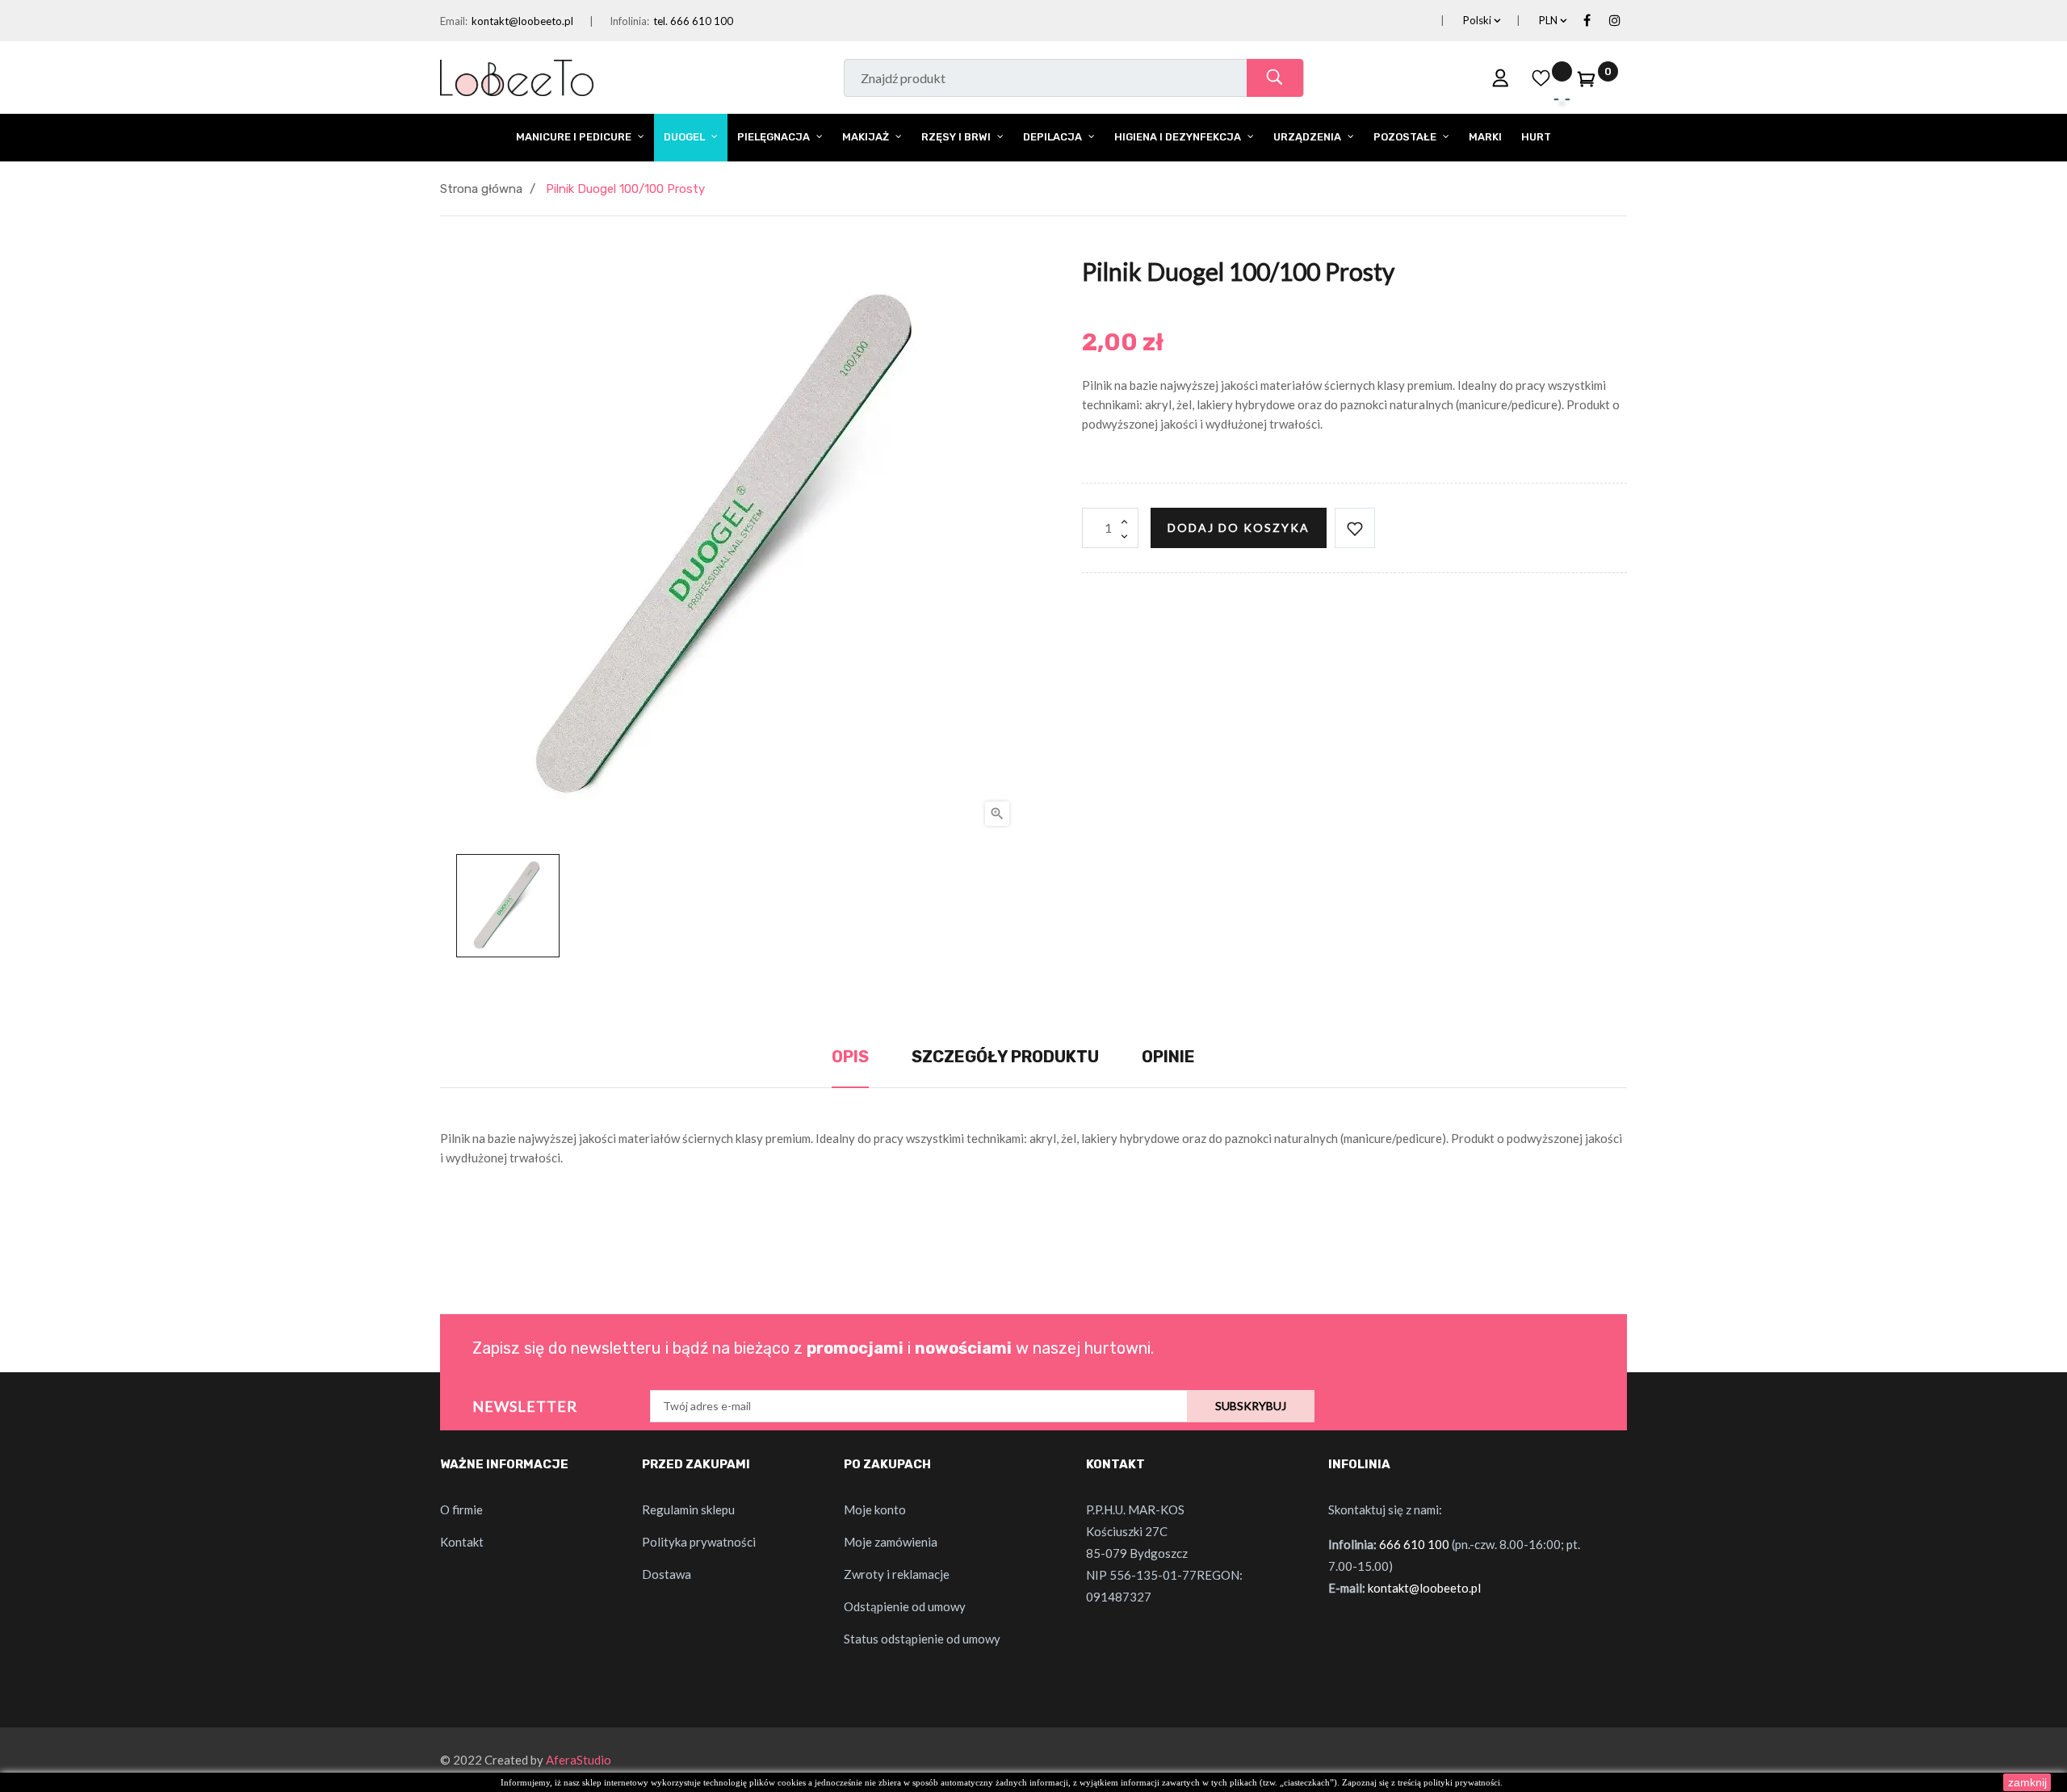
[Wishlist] (1541, 77)
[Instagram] (1615, 21)
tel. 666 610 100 (693, 21)
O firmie (461, 1509)
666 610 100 (1414, 1544)
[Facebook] (1587, 21)
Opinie (1168, 1057)
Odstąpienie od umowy (905, 1606)
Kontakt (462, 1542)
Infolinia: (629, 21)
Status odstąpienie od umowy (922, 1639)
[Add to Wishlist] (1355, 528)
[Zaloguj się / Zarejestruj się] (1501, 77)
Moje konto (875, 1509)
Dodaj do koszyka (1239, 528)
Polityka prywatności (699, 1542)
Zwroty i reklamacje (897, 1574)
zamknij (2027, 1782)
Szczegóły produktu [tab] (1005, 1057)
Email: (454, 21)
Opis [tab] (850, 1057)
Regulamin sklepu (688, 1509)
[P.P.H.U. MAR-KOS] (517, 76)
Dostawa (667, 1574)
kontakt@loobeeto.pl (522, 21)
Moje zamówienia (891, 1542)
